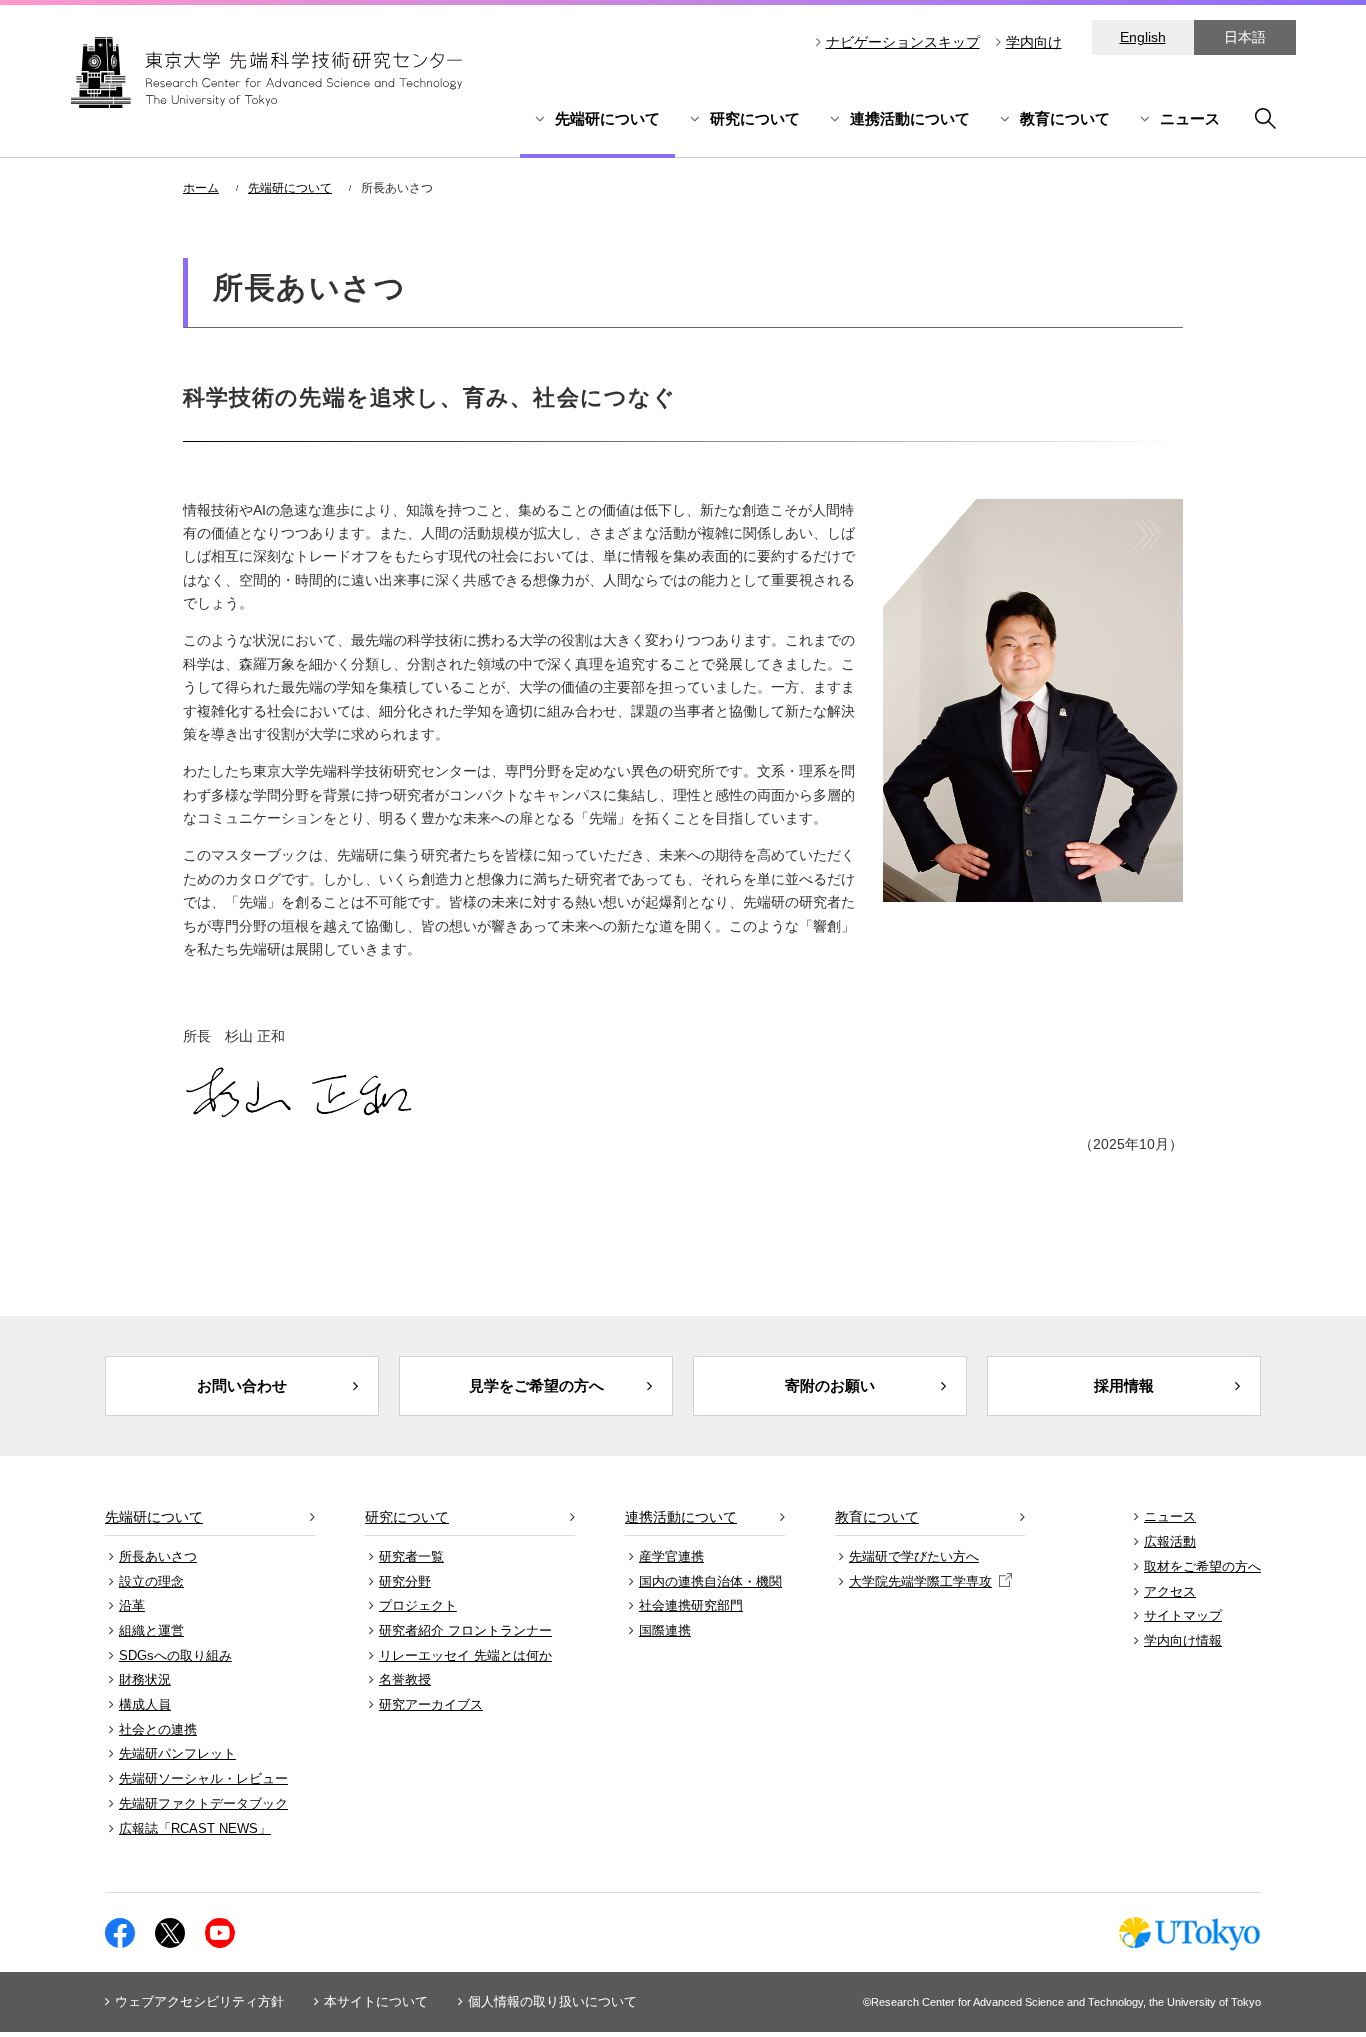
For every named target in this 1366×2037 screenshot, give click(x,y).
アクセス (1170, 1591)
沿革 (132, 1605)
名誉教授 (405, 1679)
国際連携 (665, 1630)
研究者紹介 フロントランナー (465, 1630)
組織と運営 (151, 1630)
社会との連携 (158, 1729)
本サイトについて (376, 2001)
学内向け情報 (1183, 1640)
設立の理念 (151, 1581)
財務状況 (145, 1679)
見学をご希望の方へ (536, 1385)
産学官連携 (671, 1556)
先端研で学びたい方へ (914, 1556)
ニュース (1190, 118)
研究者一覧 (411, 1556)
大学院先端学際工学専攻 (920, 1581)
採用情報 (1124, 1385)
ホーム (201, 188)
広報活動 (1170, 1541)
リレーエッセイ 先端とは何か (465, 1655)
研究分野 (405, 1581)
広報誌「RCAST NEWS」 (195, 1828)
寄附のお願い (830, 1385)
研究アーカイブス (431, 1704)
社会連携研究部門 (691, 1605)
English (1143, 37)
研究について (755, 118)
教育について (1065, 118)
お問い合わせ (242, 1385)
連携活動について (910, 118)
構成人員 (145, 1704)
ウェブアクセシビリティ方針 (199, 2001)
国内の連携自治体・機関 (710, 1581)
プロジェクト (418, 1605)
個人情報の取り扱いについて (552, 2001)
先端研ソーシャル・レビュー (203, 1778)
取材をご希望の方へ (1202, 1566)
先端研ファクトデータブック (203, 1803)
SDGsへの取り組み (175, 1655)
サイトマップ (1183, 1615)
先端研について (607, 118)
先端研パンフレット (177, 1753)
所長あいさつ (158, 1556)
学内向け (1034, 42)
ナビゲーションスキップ (903, 42)
